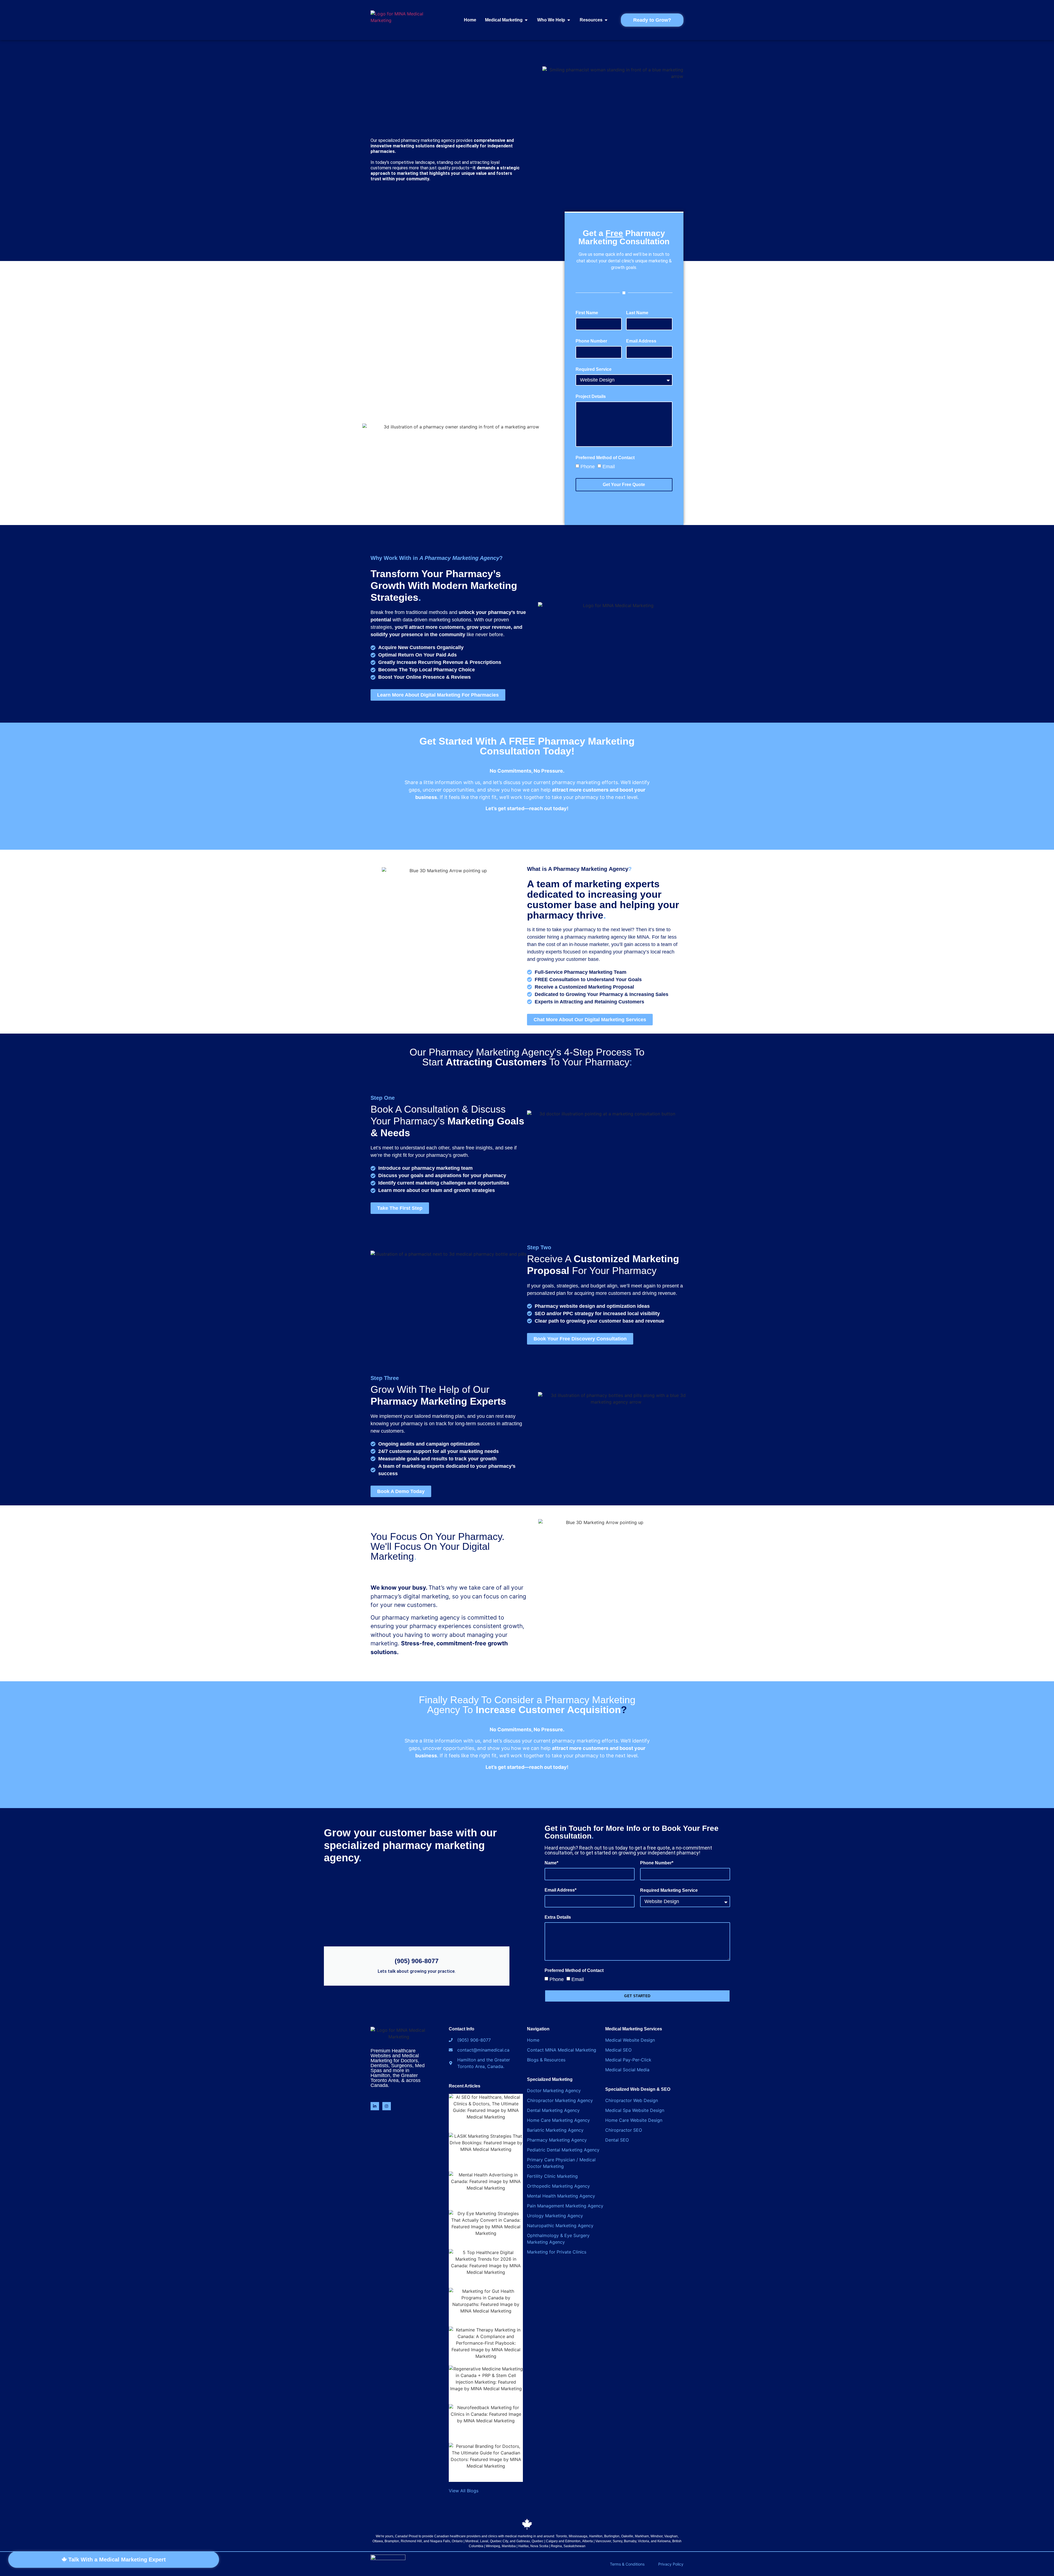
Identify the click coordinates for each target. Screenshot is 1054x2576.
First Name (587, 313)
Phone (588, 467)
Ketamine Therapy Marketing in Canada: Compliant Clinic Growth (486, 2333)
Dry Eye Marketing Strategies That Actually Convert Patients (486, 2217)
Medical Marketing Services (634, 2029)
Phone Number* (657, 1863)
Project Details (591, 397)
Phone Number (591, 341)
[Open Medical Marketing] (526, 20)
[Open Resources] (606, 20)
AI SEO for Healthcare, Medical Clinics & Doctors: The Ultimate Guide (486, 2104)
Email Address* (560, 1890)
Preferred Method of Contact (605, 458)
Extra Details (558, 1917)
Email (609, 467)
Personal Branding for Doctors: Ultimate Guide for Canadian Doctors (486, 2453)
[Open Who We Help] (569, 20)
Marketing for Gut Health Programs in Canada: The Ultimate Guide (486, 2294)
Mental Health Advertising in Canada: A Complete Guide (486, 2178)
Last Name (637, 313)
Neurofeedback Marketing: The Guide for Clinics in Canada (486, 2411)
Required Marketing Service (669, 1890)
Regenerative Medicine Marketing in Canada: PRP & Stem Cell (486, 2372)
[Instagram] (387, 2106)
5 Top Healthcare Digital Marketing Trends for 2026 (486, 2256)
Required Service (594, 369)
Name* (551, 1863)
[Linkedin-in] (375, 2106)
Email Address (641, 341)
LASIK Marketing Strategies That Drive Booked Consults (486, 2139)
